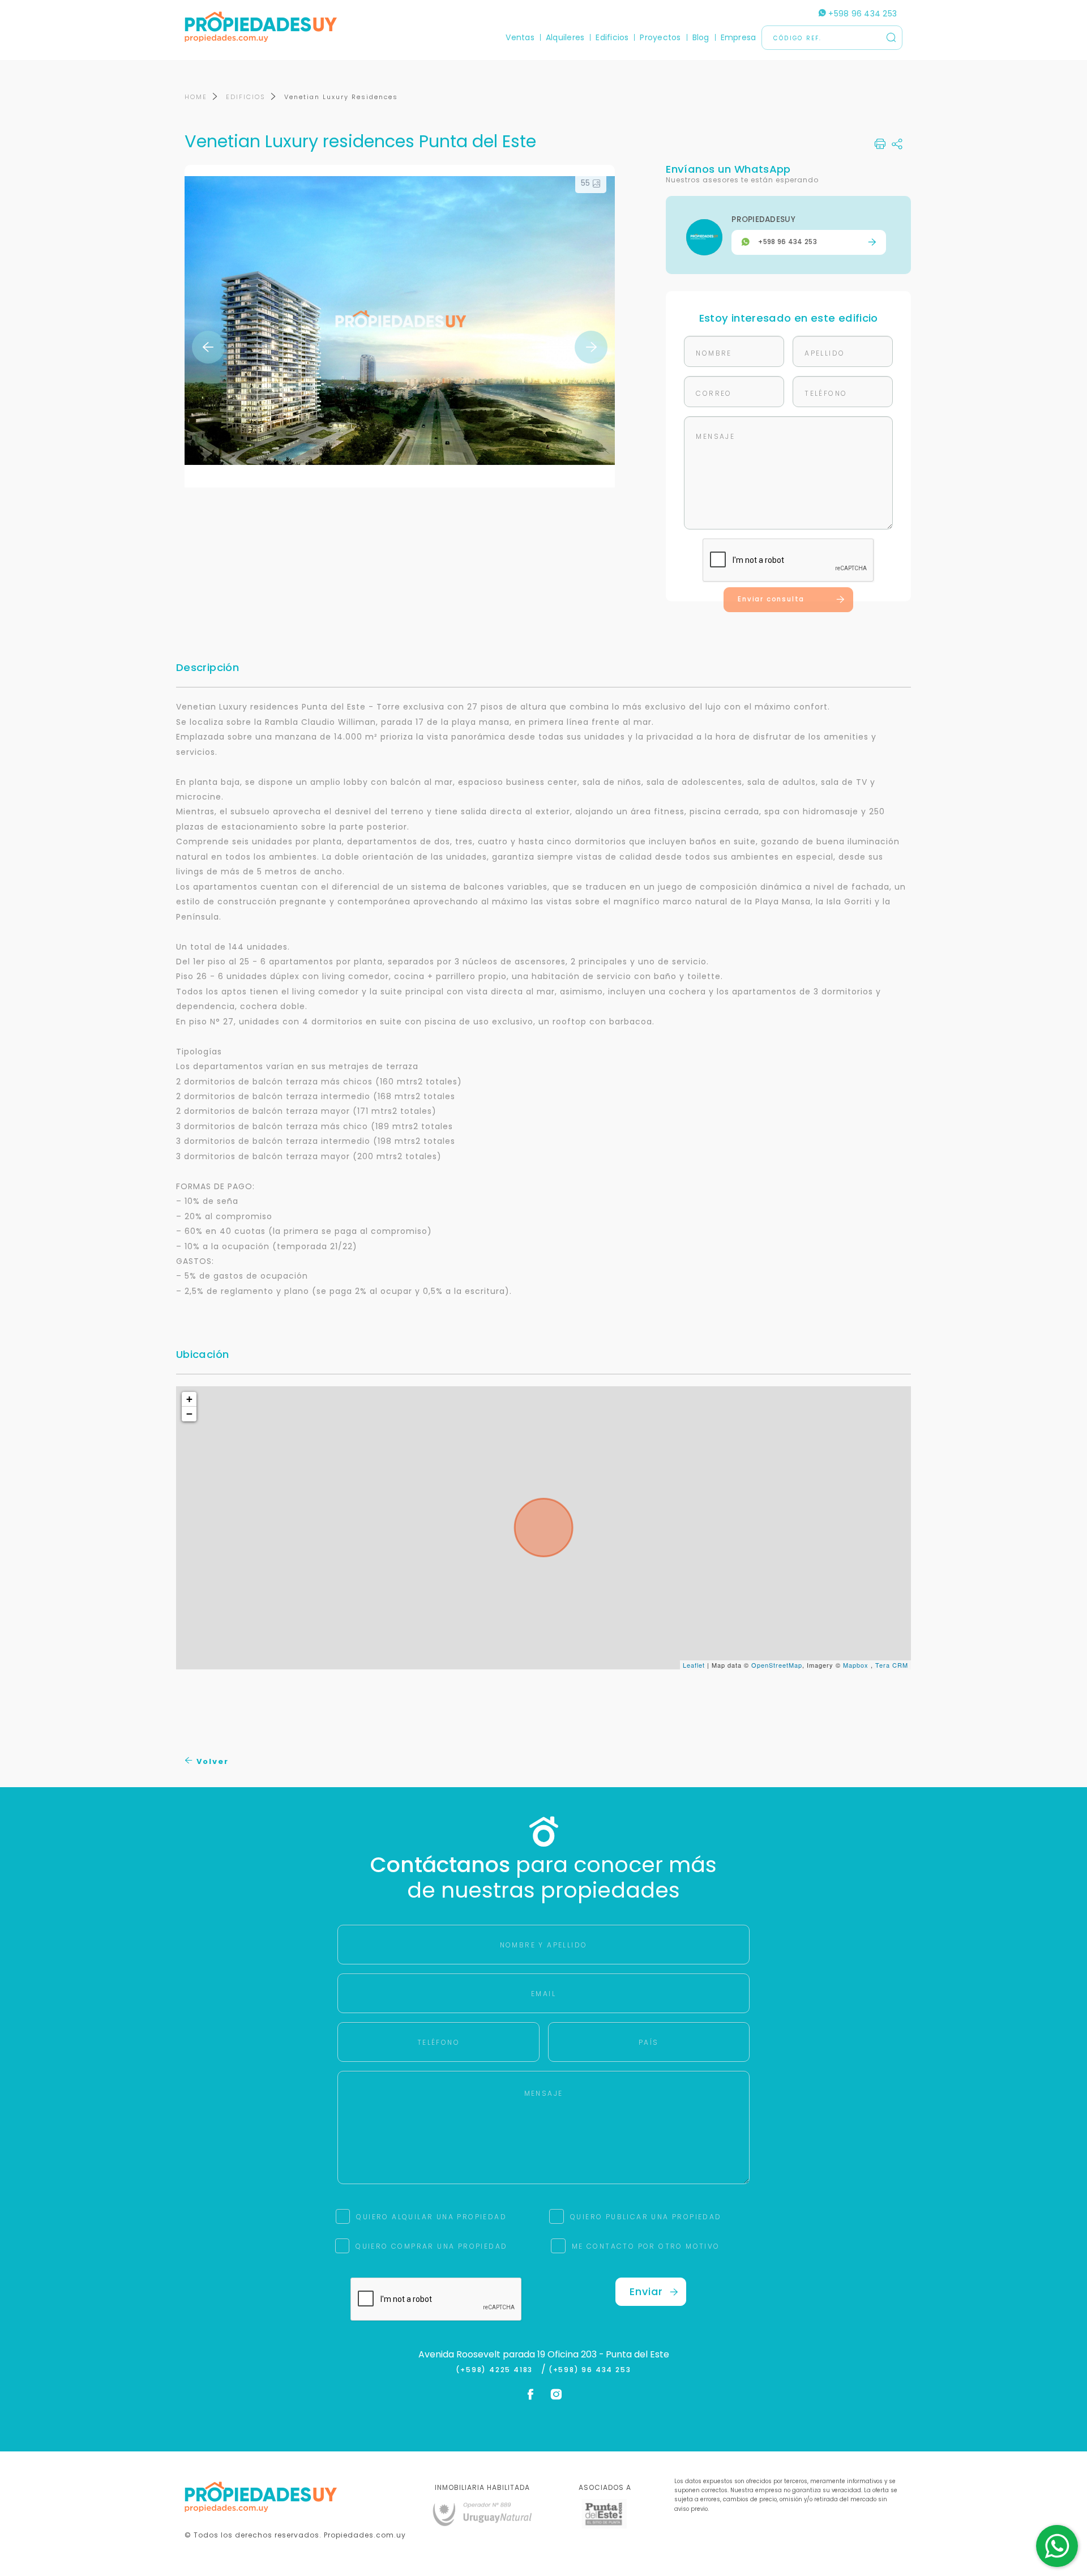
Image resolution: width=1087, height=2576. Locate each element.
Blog (701, 37)
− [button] (190, 1414)
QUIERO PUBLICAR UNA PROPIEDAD (646, 2217)
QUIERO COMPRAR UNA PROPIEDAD (431, 2246)
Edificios (612, 37)
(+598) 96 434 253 (590, 2370)
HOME (196, 97)
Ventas (520, 37)
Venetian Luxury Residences (341, 97)
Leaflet (694, 1665)
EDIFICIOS (246, 97)
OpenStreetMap (777, 1665)
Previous (208, 347)
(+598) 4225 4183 (497, 2370)
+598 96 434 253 (861, 14)
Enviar (646, 2291)
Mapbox (856, 1665)
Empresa (739, 37)
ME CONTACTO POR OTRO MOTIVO (646, 2246)
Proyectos (660, 37)
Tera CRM (892, 1665)
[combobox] (446, 1289)
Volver (211, 1761)
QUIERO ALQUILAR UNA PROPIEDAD (431, 2217)
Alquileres (565, 37)
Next (591, 347)
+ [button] (190, 1399)
